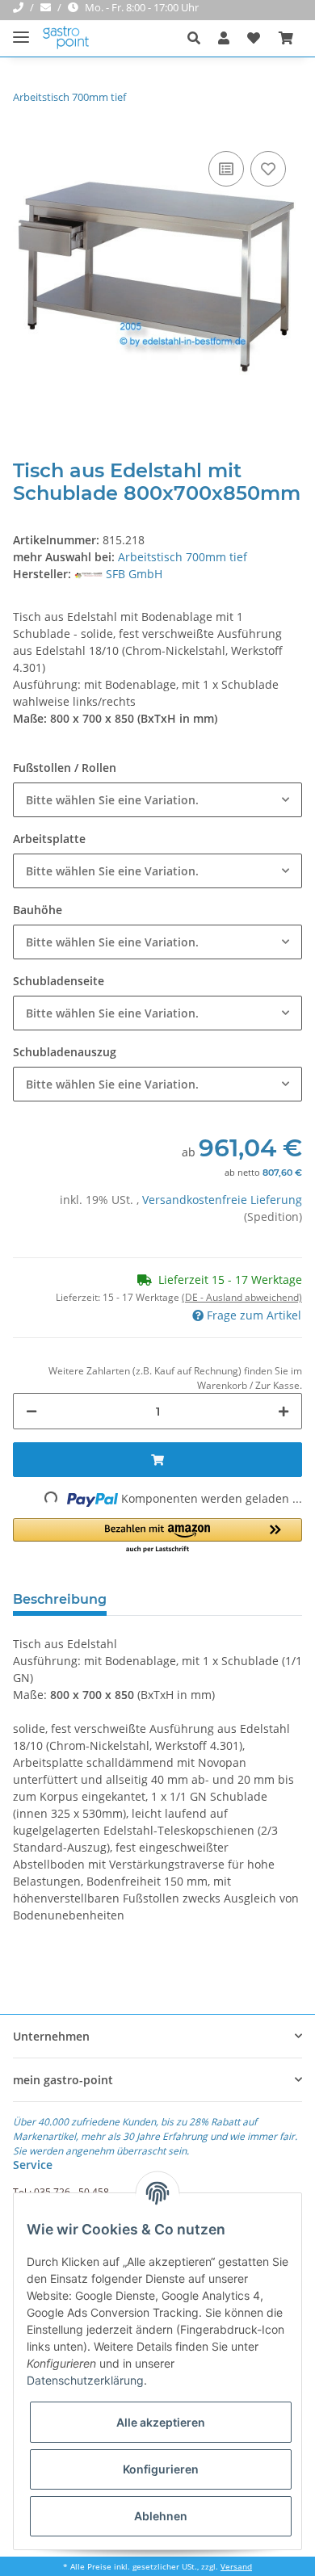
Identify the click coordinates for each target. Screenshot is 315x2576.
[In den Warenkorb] (157, 1460)
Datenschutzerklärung (85, 2380)
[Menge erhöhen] (283, 1411)
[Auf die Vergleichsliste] (226, 169)
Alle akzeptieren (161, 2422)
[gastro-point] (66, 38)
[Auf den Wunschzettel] (268, 169)
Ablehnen (161, 2516)
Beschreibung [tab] (60, 1599)
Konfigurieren (161, 2469)
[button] (198, 38)
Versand (236, 2567)
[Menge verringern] (31, 1411)
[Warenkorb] (286, 38)
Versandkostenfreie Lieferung (222, 1200)
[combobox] (157, 800)
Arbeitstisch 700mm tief (183, 557)
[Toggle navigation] (21, 30)
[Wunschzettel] (254, 38)
